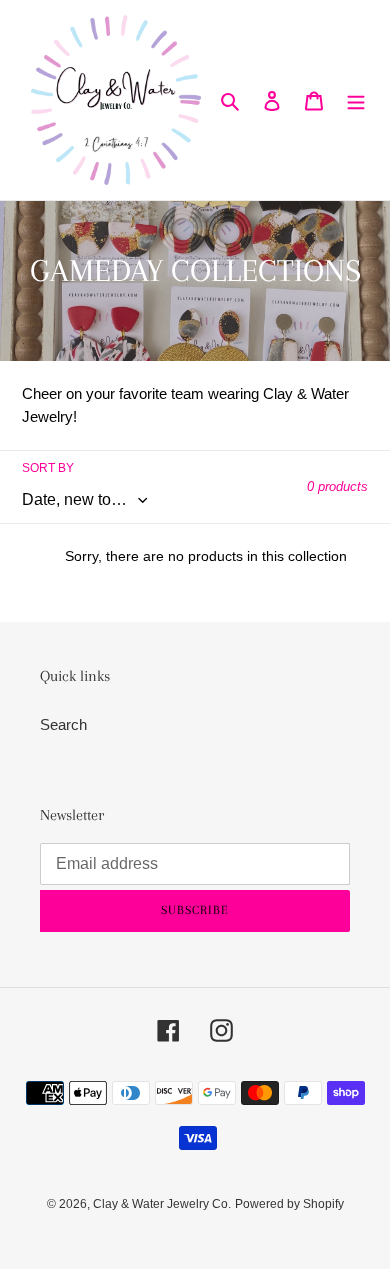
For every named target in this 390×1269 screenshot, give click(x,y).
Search (63, 724)
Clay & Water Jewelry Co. (162, 1204)
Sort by (48, 468)
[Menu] (356, 100)
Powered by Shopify (289, 1204)
